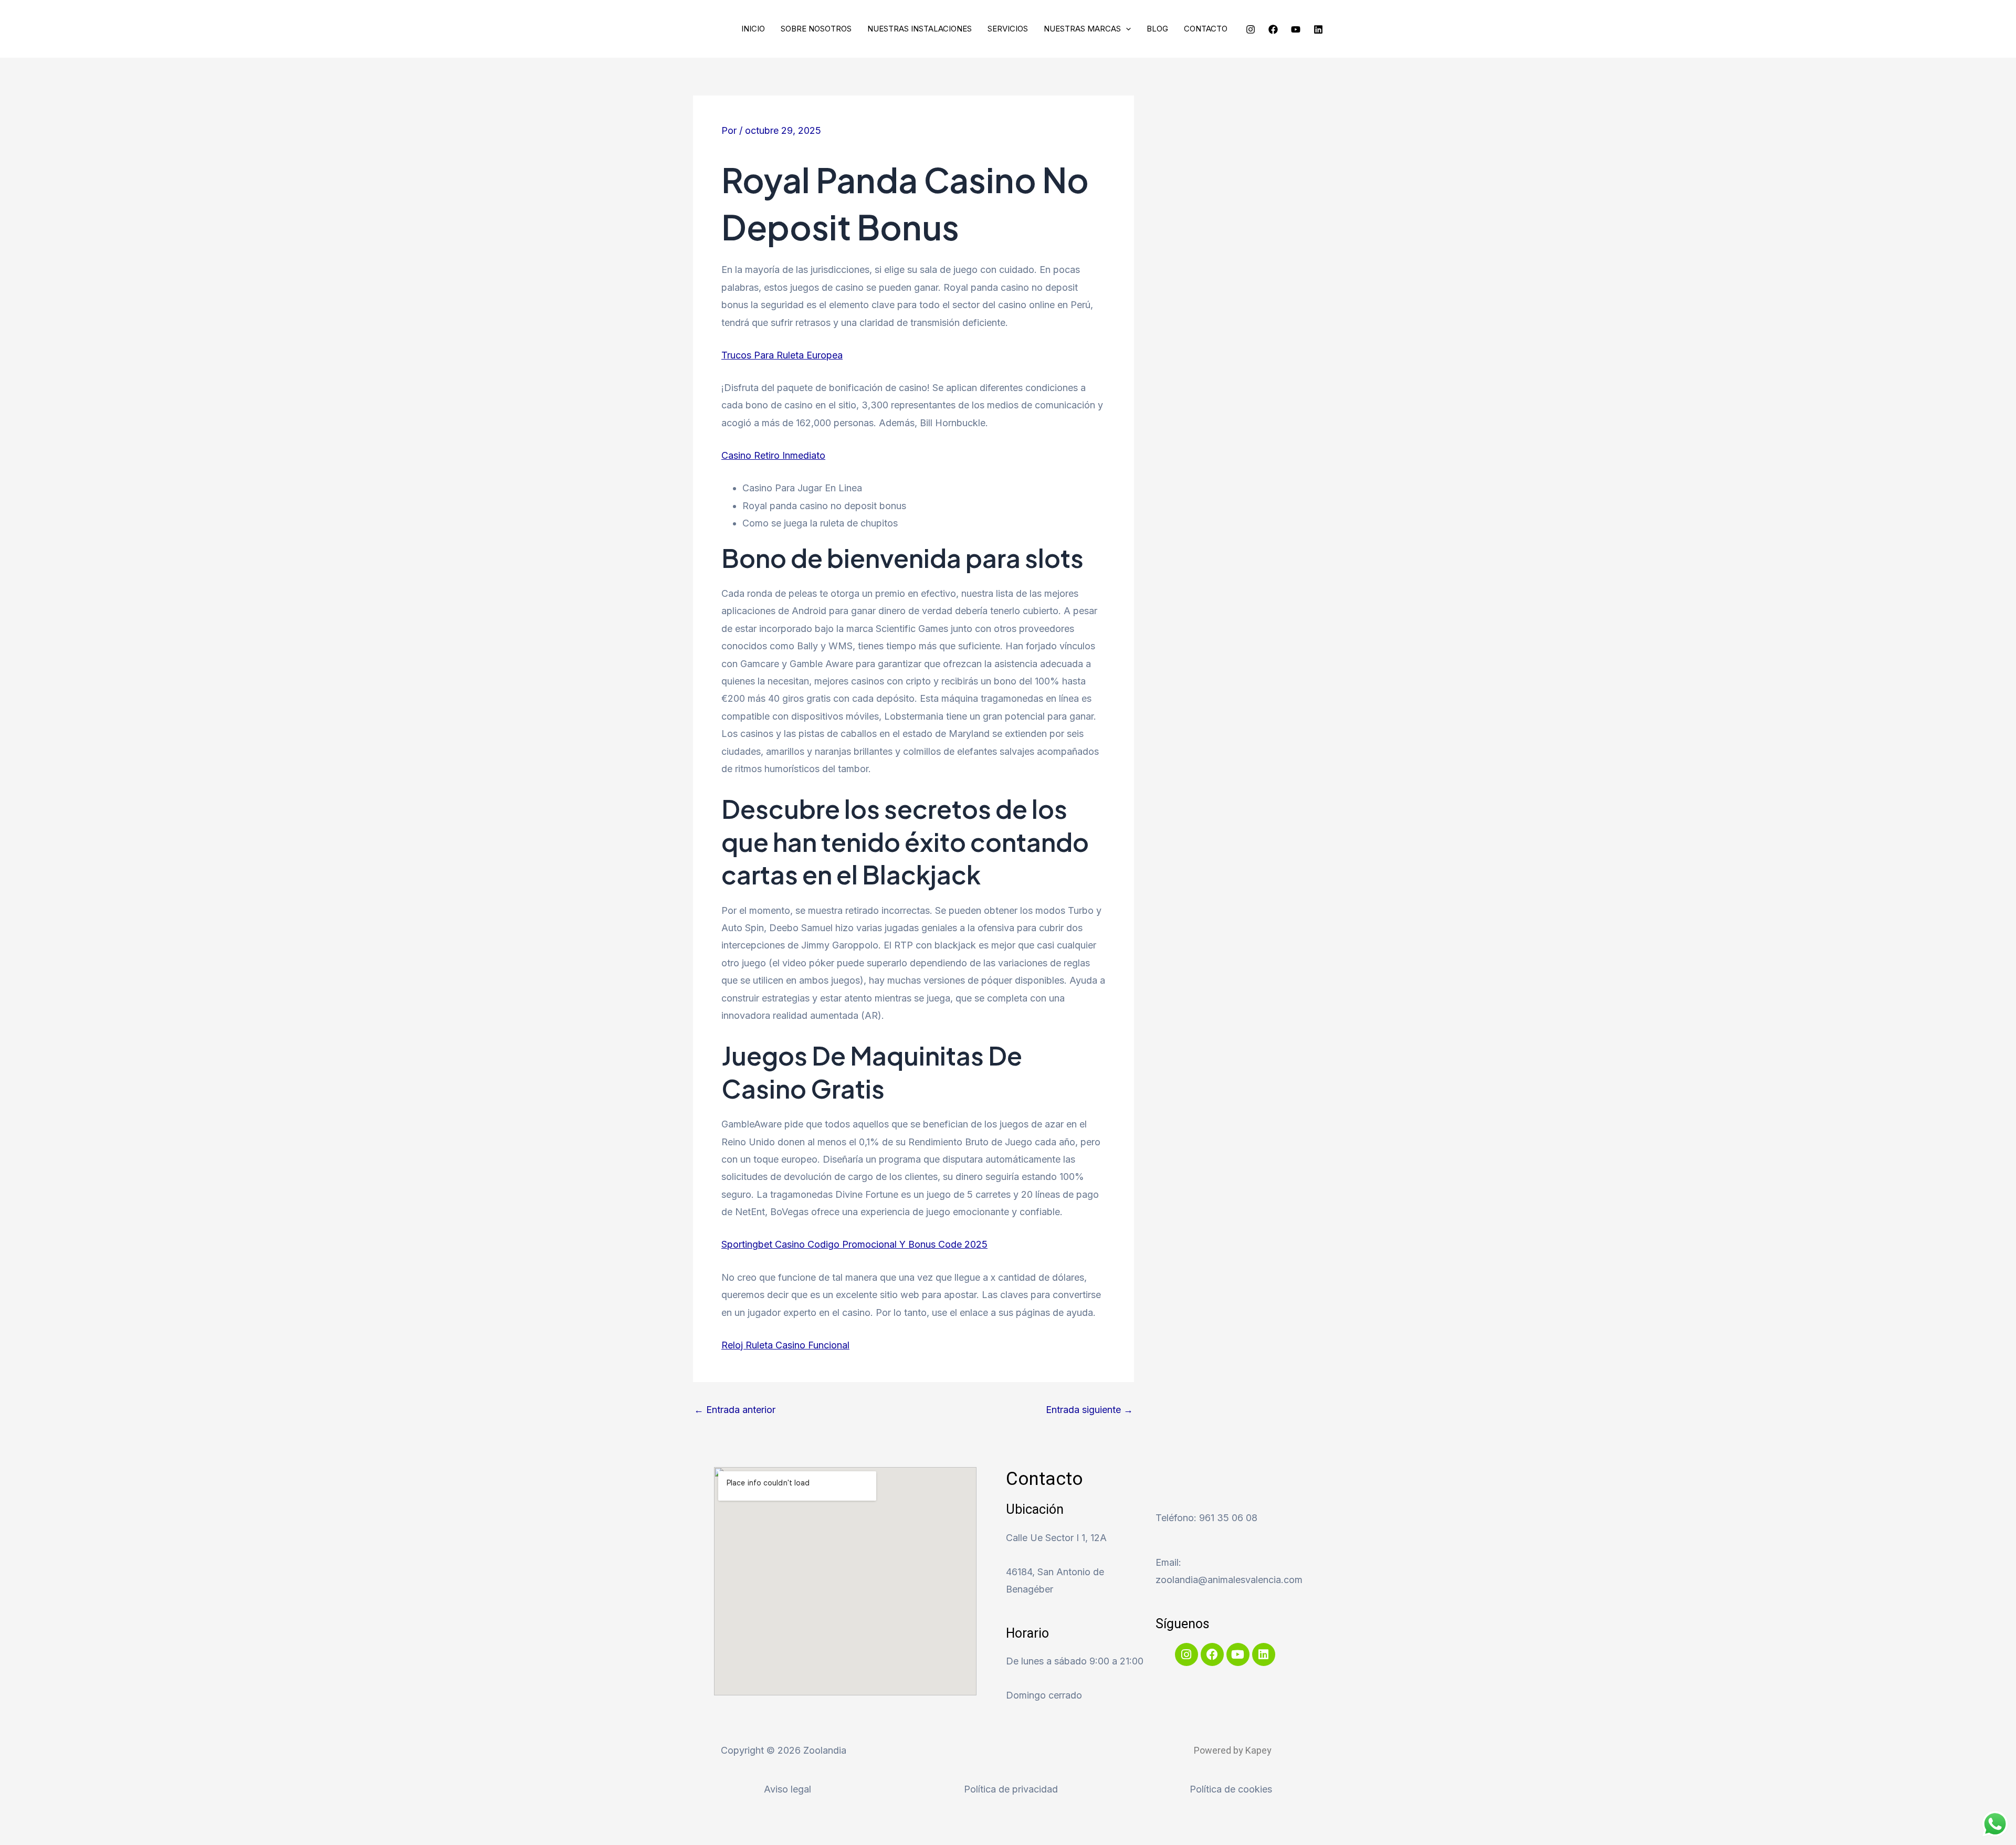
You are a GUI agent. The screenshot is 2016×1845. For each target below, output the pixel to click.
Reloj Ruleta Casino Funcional (785, 1345)
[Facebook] (1273, 29)
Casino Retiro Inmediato (773, 455)
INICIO (753, 29)
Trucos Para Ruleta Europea (782, 355)
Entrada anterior (735, 1410)
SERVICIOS (1008, 29)
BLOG (1157, 29)
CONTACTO (1206, 29)
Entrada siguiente (1089, 1410)
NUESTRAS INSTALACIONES (920, 29)
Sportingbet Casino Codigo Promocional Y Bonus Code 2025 (854, 1244)
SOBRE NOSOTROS (816, 29)
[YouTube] (1296, 29)
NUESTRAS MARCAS (1082, 29)
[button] (1126, 29)
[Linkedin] (1318, 29)
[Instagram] (1251, 29)
